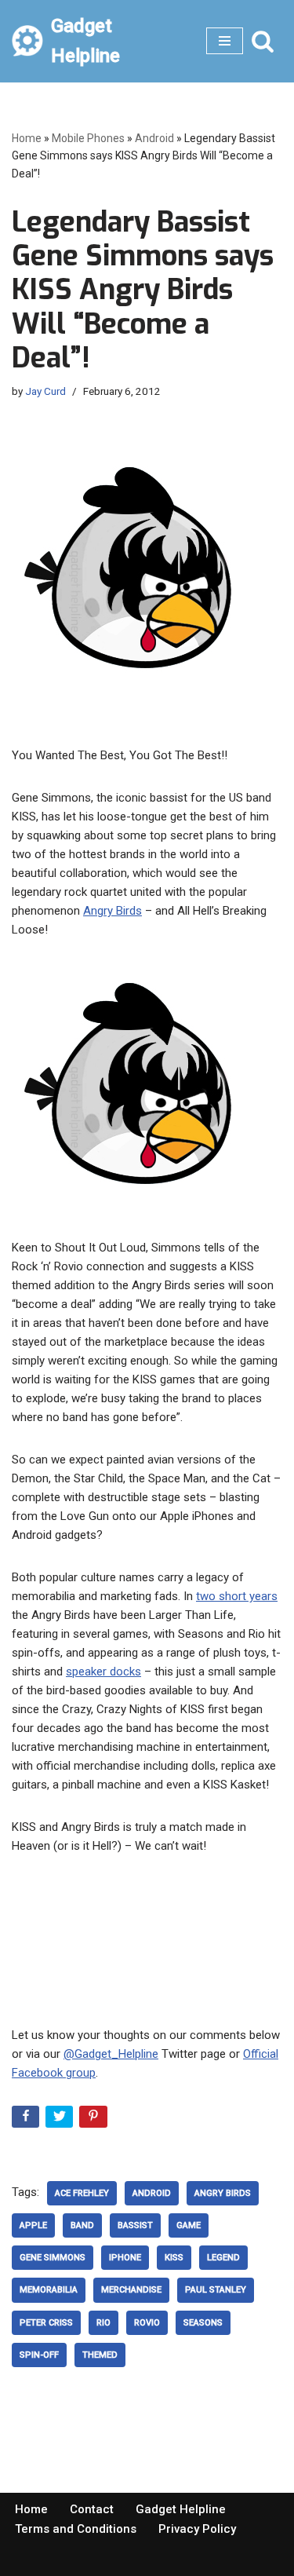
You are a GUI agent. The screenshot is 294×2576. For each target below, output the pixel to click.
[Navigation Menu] (225, 41)
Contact (92, 2509)
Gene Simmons (53, 2258)
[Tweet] (61, 2119)
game (189, 2225)
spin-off (39, 2355)
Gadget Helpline (181, 2509)
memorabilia (49, 2290)
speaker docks (103, 1672)
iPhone (125, 2258)
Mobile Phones (88, 138)
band (82, 2225)
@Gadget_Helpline (111, 2054)
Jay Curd (45, 391)
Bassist (135, 2225)
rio (103, 2323)
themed (100, 2355)
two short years (237, 1596)
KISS (174, 2258)
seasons (203, 2323)
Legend (223, 2258)
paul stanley (216, 2290)
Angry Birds (113, 911)
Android (154, 138)
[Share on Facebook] (27, 2119)
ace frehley (82, 2193)
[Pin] (94, 2119)
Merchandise (131, 2290)
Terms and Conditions (76, 2529)
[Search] (263, 41)
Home (27, 138)
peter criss (46, 2323)
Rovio (147, 2323)
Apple (33, 2225)
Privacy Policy (197, 2529)
